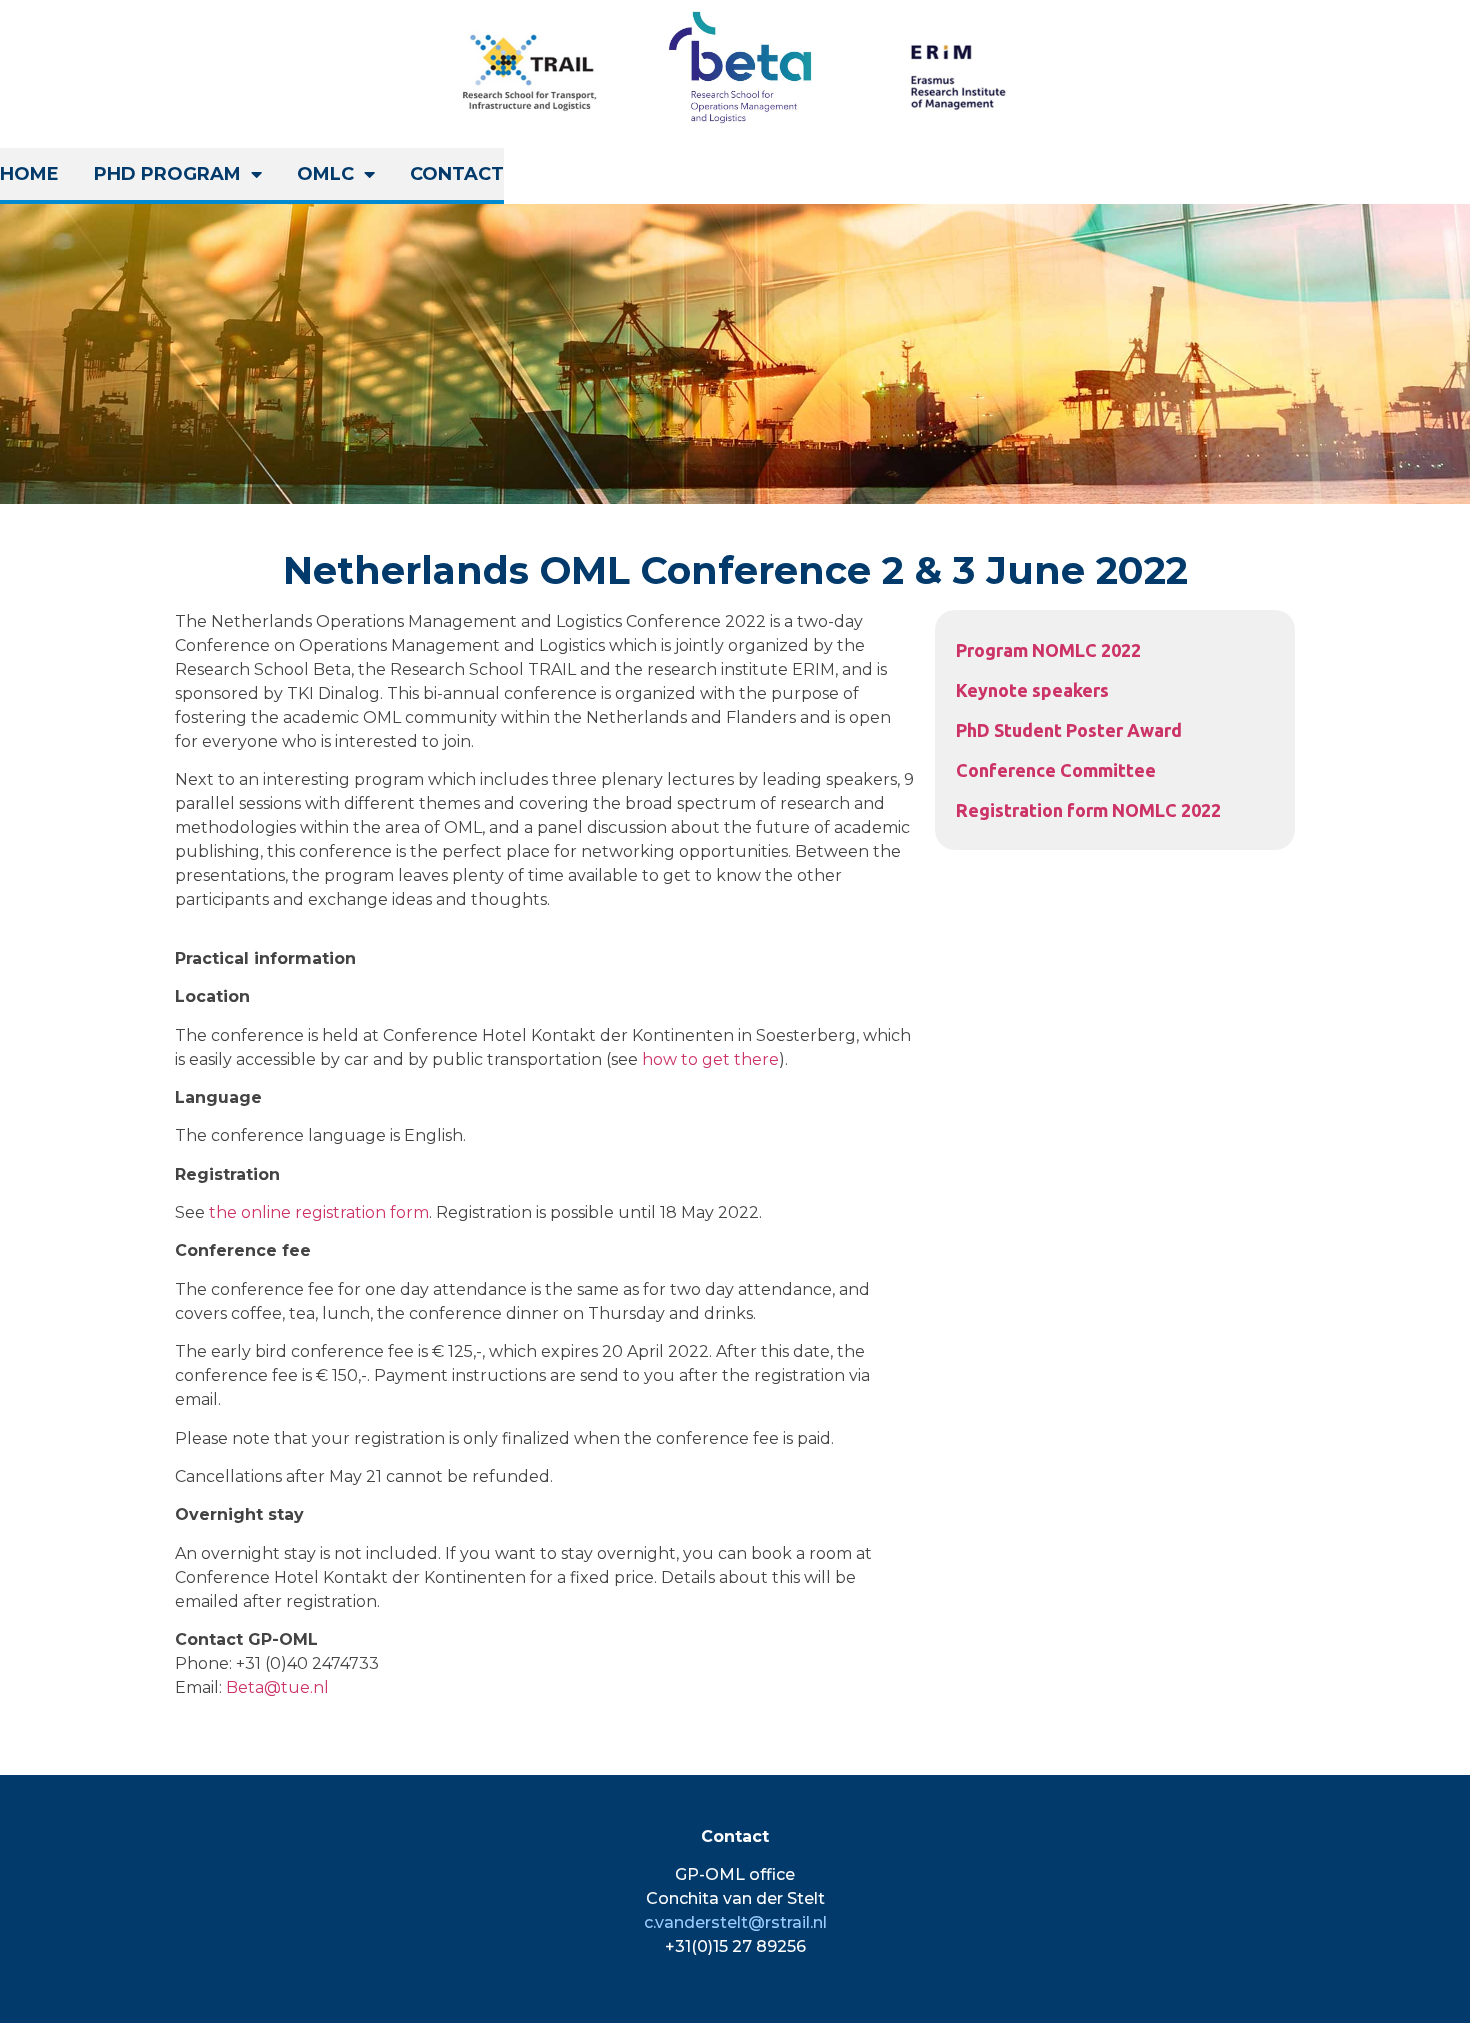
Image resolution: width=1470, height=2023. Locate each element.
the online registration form (319, 1212)
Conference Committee (1056, 770)
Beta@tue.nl (277, 1687)
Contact (457, 174)
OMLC (325, 174)
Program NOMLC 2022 (1048, 650)
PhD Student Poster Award (1069, 730)
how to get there (710, 1059)
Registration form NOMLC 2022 (1088, 810)
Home (29, 174)
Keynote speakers (1032, 690)
